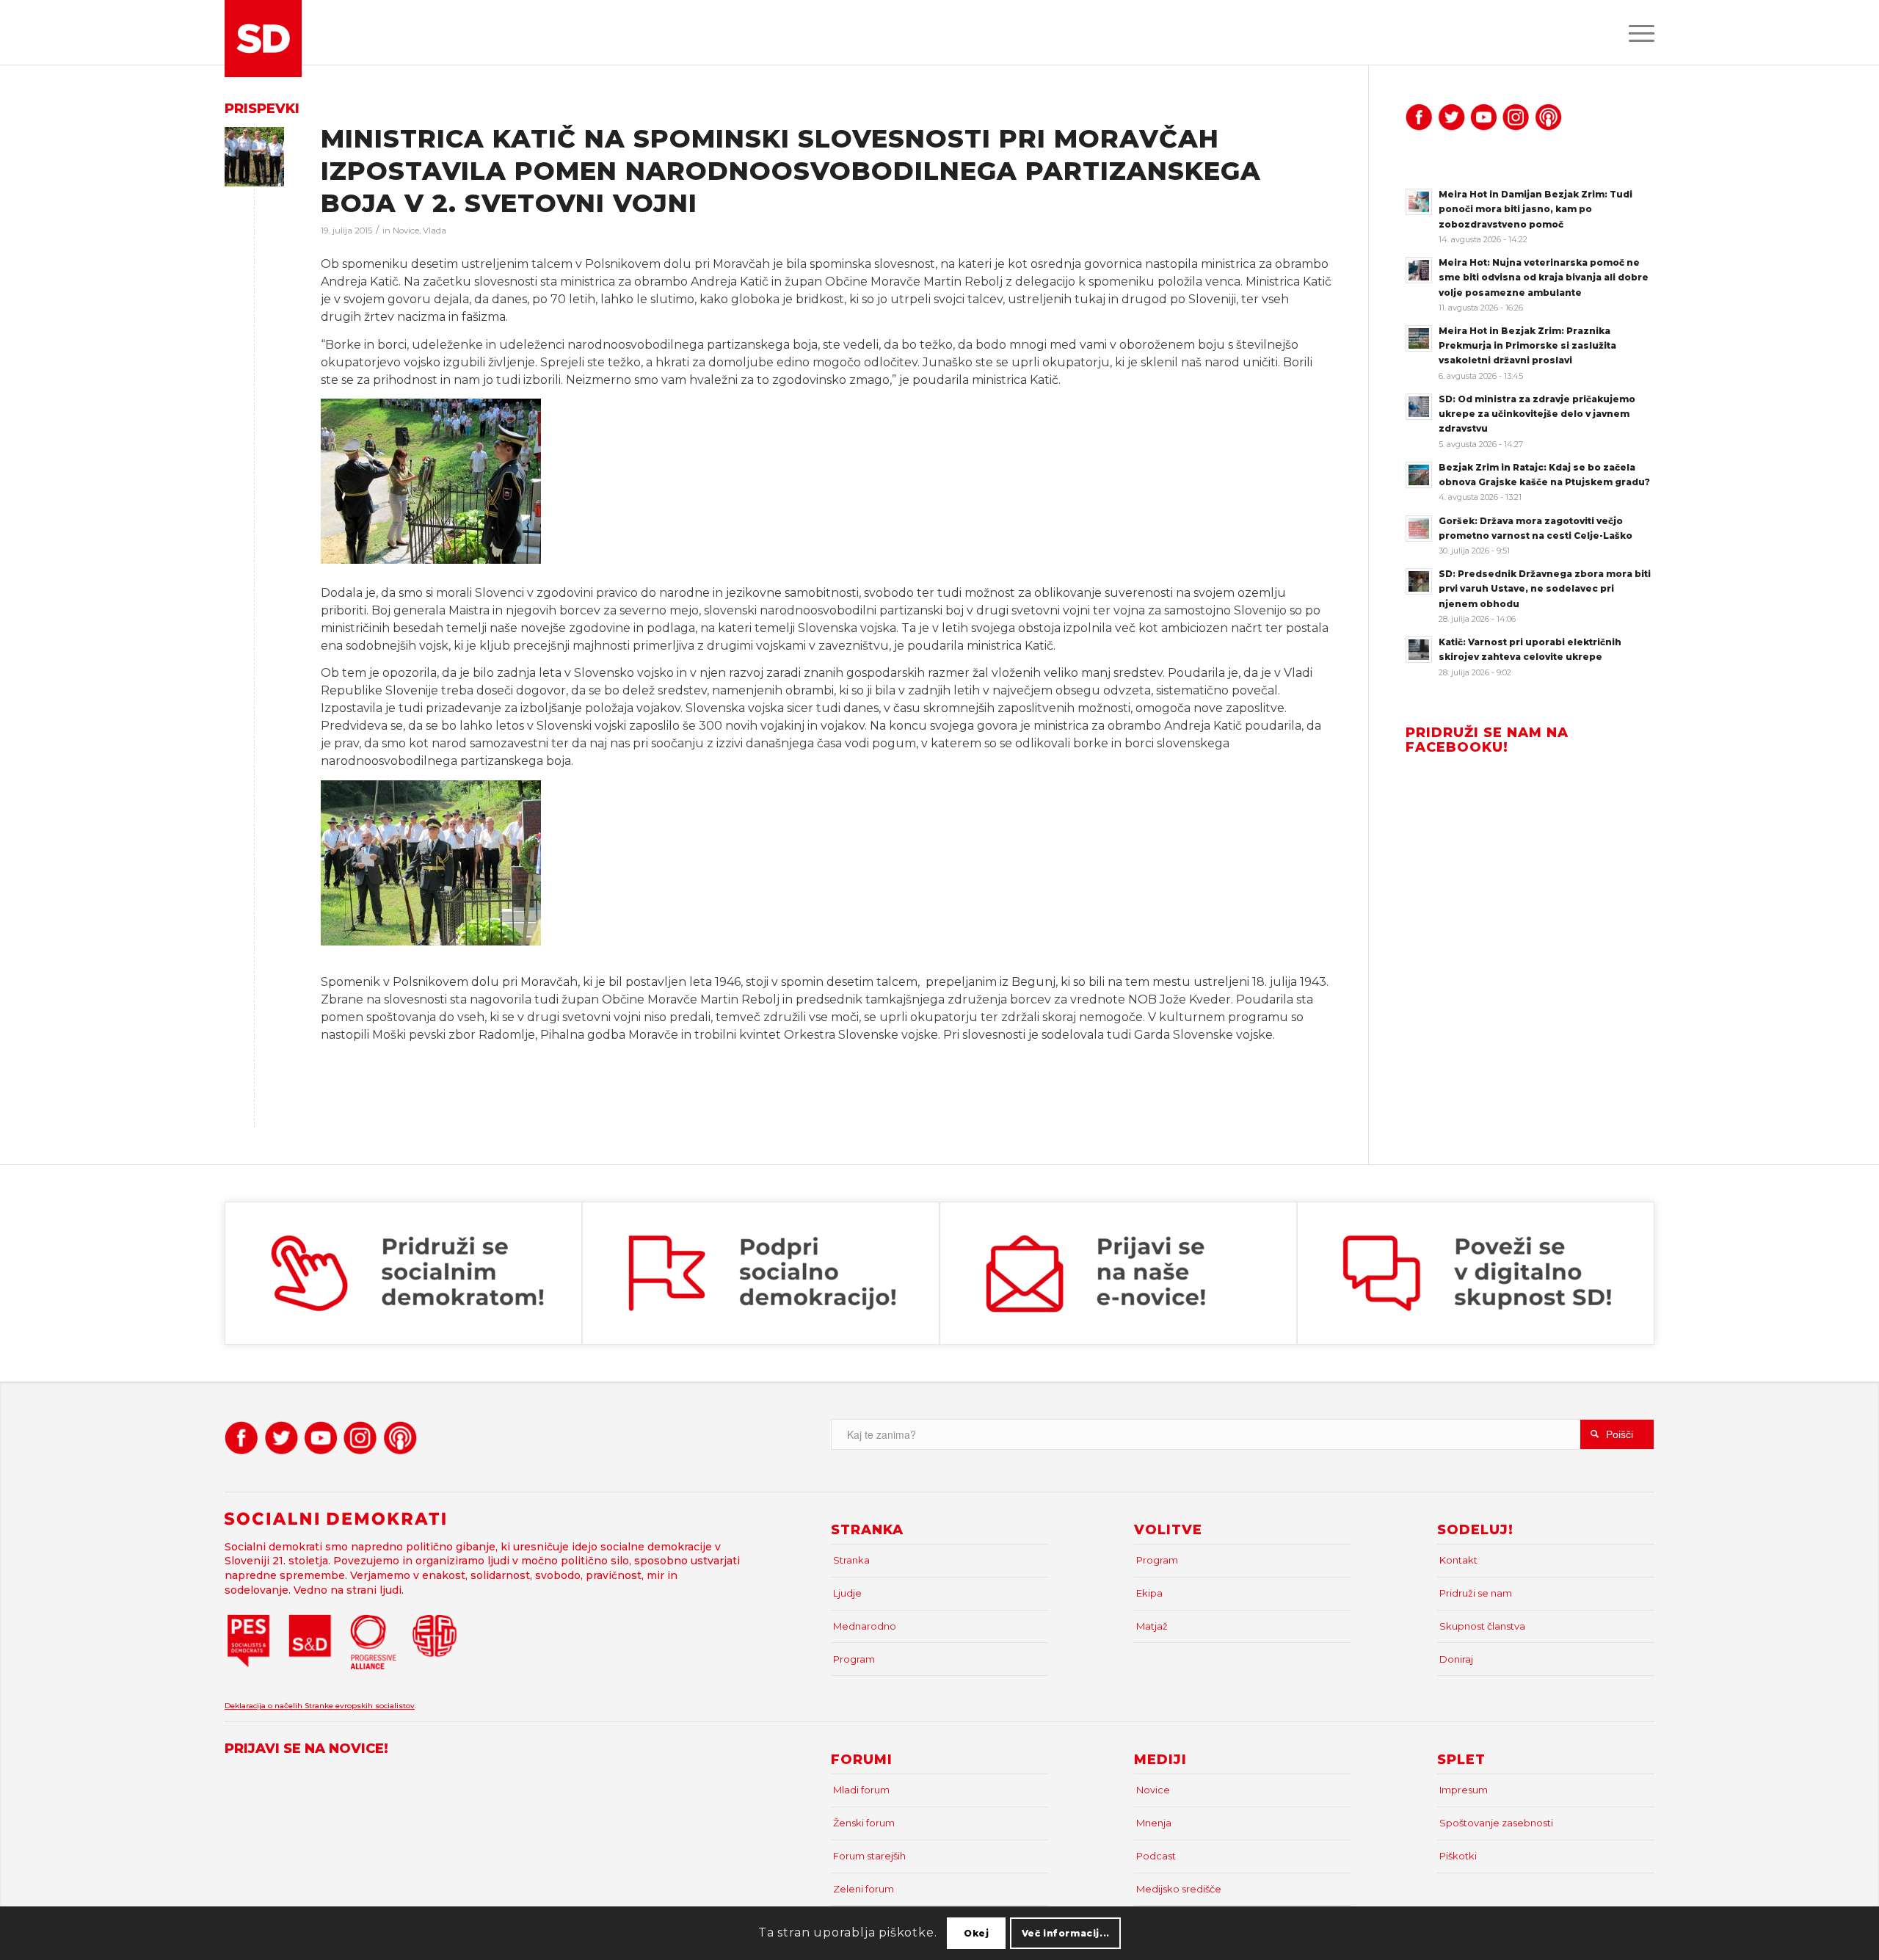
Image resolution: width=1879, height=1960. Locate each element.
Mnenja (1154, 1823)
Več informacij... (1066, 1932)
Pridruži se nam (1476, 1593)
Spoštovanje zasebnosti (1496, 1823)
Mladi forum (861, 1790)
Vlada (435, 231)
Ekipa (1149, 1593)
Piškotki (1458, 1856)
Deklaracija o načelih (265, 1706)
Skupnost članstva (1482, 1626)
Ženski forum (864, 1823)
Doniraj (1456, 1659)
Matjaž (1152, 1626)
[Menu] (1637, 32)
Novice (406, 231)
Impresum (1464, 1790)
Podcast (1156, 1856)
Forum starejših (869, 1856)
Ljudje (847, 1593)
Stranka (851, 1560)
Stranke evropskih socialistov (360, 1706)
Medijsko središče (1179, 1889)
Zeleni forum (864, 1889)
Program (854, 1659)
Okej (976, 1932)
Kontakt (1458, 1560)
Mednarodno (865, 1626)
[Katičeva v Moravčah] (254, 157)
